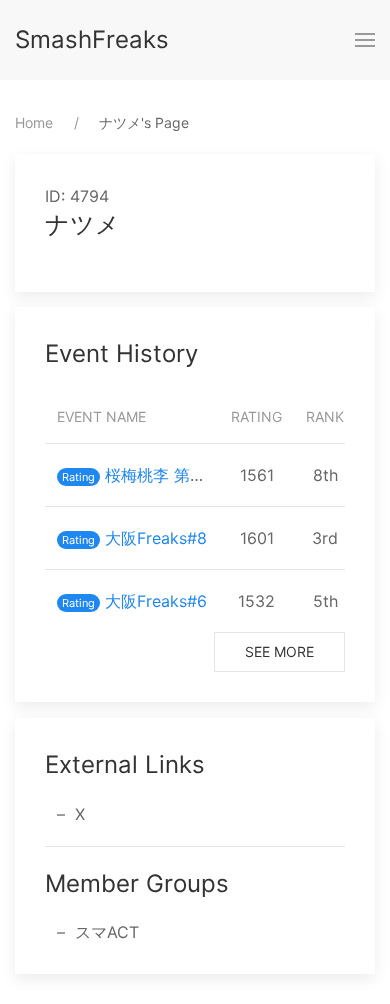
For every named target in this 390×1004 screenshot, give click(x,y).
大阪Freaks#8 (156, 538)
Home (34, 122)
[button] (365, 40)
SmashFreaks (92, 39)
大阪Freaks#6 (156, 601)
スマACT (107, 932)
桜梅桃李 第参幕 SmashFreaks (216, 475)
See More (279, 651)
